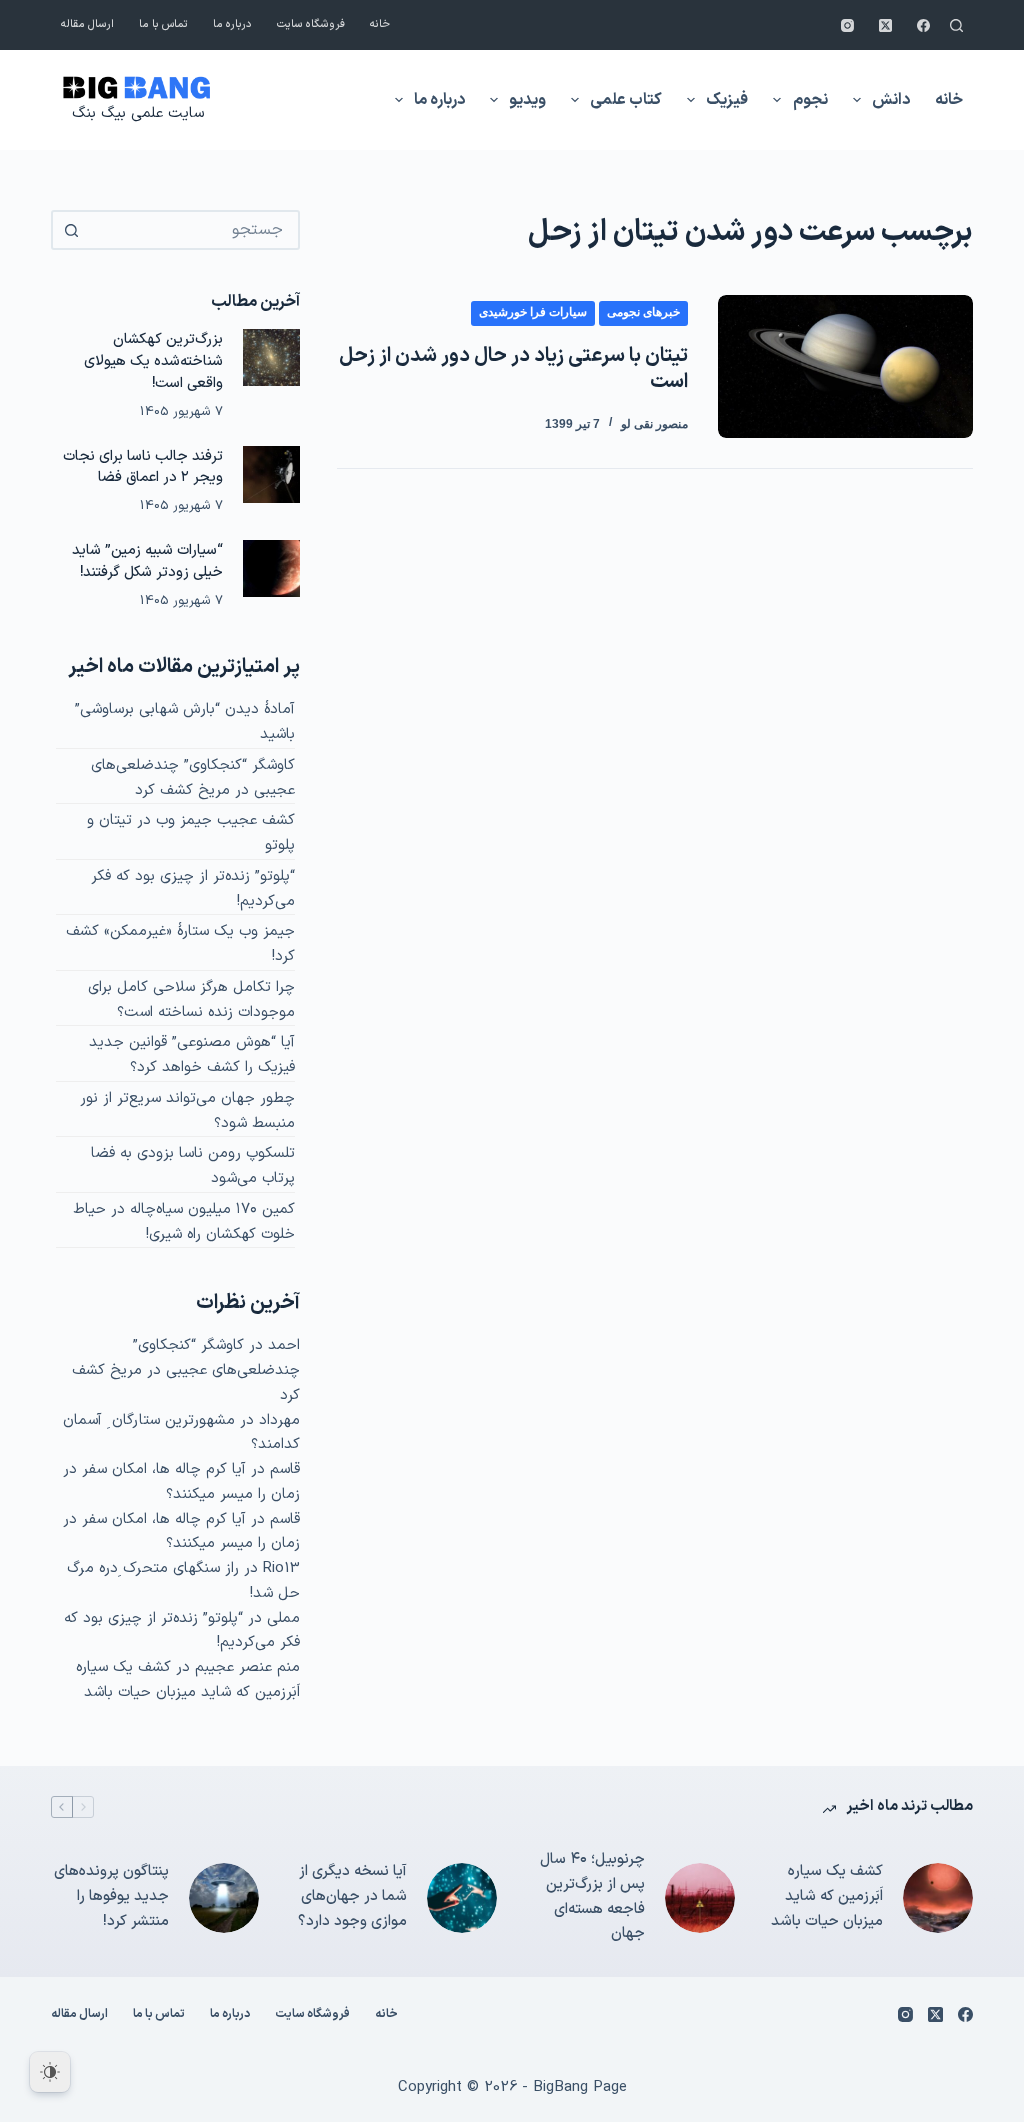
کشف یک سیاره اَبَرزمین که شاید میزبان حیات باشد (188, 1680)
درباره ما (232, 24)
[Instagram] (847, 25)
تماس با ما (163, 24)
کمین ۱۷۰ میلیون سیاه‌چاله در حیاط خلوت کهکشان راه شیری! (184, 1222)
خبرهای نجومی (643, 312)
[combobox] (193, 230)
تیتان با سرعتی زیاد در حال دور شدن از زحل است (513, 369)
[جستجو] (956, 25)
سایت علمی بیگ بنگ (138, 113)
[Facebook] (923, 25)
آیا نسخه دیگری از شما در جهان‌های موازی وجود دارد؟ (352, 1896)
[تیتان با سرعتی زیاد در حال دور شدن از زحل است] (845, 366)
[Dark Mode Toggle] (50, 2072)
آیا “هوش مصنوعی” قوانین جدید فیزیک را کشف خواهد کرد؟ (192, 1055)
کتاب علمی (626, 100)
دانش (891, 100)
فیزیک (727, 100)
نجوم (810, 100)
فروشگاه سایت (311, 24)
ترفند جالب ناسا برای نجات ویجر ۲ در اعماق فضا (143, 467)
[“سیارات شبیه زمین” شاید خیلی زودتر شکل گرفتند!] (271, 568)
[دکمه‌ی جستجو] (71, 230)
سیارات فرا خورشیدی (533, 312)
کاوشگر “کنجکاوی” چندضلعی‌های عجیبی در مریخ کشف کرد (193, 778)
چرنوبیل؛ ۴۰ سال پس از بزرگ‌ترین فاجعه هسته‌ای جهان (592, 1896)
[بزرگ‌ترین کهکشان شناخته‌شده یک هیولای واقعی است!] (271, 357)
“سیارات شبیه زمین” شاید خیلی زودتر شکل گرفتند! (147, 561)
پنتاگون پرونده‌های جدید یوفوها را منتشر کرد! (111, 1896)
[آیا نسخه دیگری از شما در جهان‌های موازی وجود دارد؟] (462, 1898)
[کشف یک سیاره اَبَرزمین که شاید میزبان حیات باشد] (938, 1898)
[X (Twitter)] (885, 25)
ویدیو (527, 100)
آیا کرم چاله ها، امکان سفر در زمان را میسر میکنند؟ (181, 1482)
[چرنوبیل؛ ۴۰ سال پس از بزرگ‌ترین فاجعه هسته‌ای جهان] (700, 1898)
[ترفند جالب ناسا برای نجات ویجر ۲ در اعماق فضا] (271, 474)
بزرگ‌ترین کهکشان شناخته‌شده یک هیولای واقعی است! (153, 361)
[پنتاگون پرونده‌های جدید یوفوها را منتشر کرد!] (224, 1898)
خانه (380, 24)
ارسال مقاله (87, 24)
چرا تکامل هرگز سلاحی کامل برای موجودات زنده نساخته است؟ (191, 1000)
